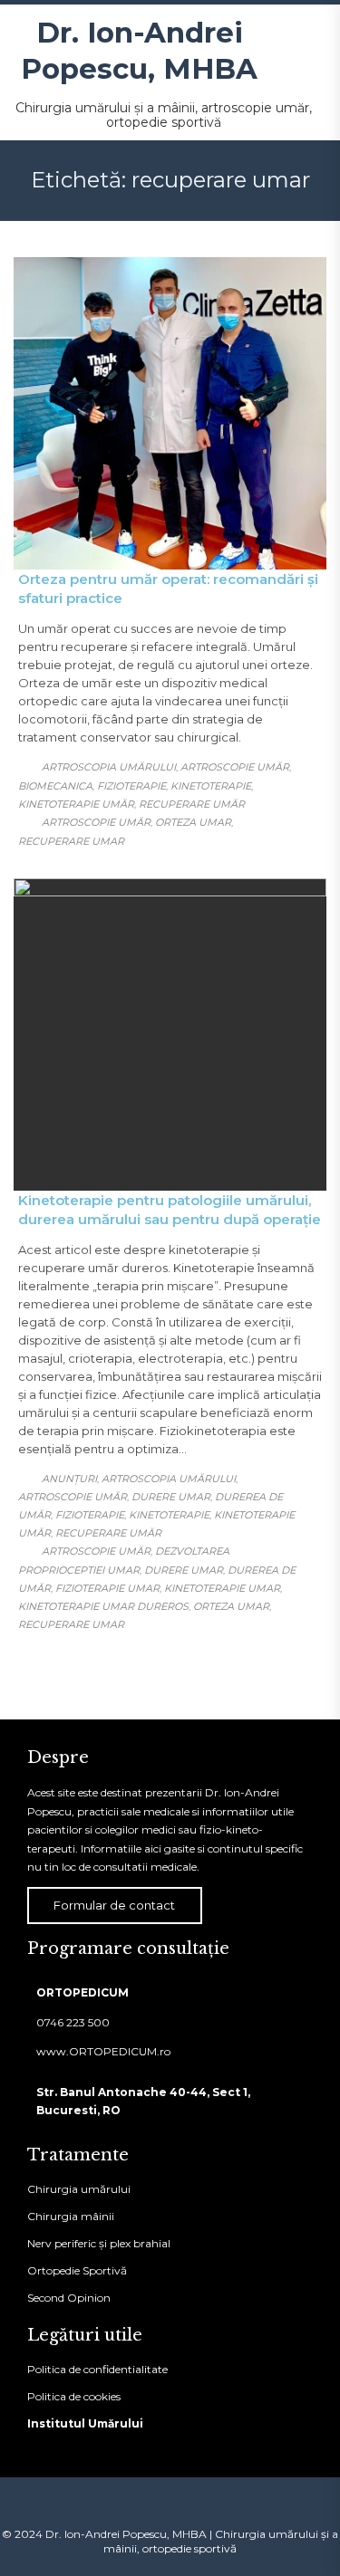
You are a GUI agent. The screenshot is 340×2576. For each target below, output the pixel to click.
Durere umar (171, 1497)
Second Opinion (69, 2298)
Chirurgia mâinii (71, 2216)
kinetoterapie (211, 786)
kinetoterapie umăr (76, 804)
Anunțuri (69, 1479)
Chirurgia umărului (79, 2189)
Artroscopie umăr (235, 767)
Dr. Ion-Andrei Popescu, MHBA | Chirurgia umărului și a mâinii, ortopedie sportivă (192, 2541)
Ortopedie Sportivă (77, 2270)
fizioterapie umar (107, 1588)
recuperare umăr (192, 804)
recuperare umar (71, 841)
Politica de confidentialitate (97, 2369)
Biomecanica (55, 786)
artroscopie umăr (96, 822)
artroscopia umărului (109, 767)
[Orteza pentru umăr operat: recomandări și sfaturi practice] (170, 413)
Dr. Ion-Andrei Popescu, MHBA (139, 51)
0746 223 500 (73, 2022)
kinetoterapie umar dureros (103, 1606)
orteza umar (193, 822)
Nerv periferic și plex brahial (99, 2243)
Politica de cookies (74, 2396)
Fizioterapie (131, 786)
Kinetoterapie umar (222, 1588)
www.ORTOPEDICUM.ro (103, 2051)
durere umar (184, 1570)
